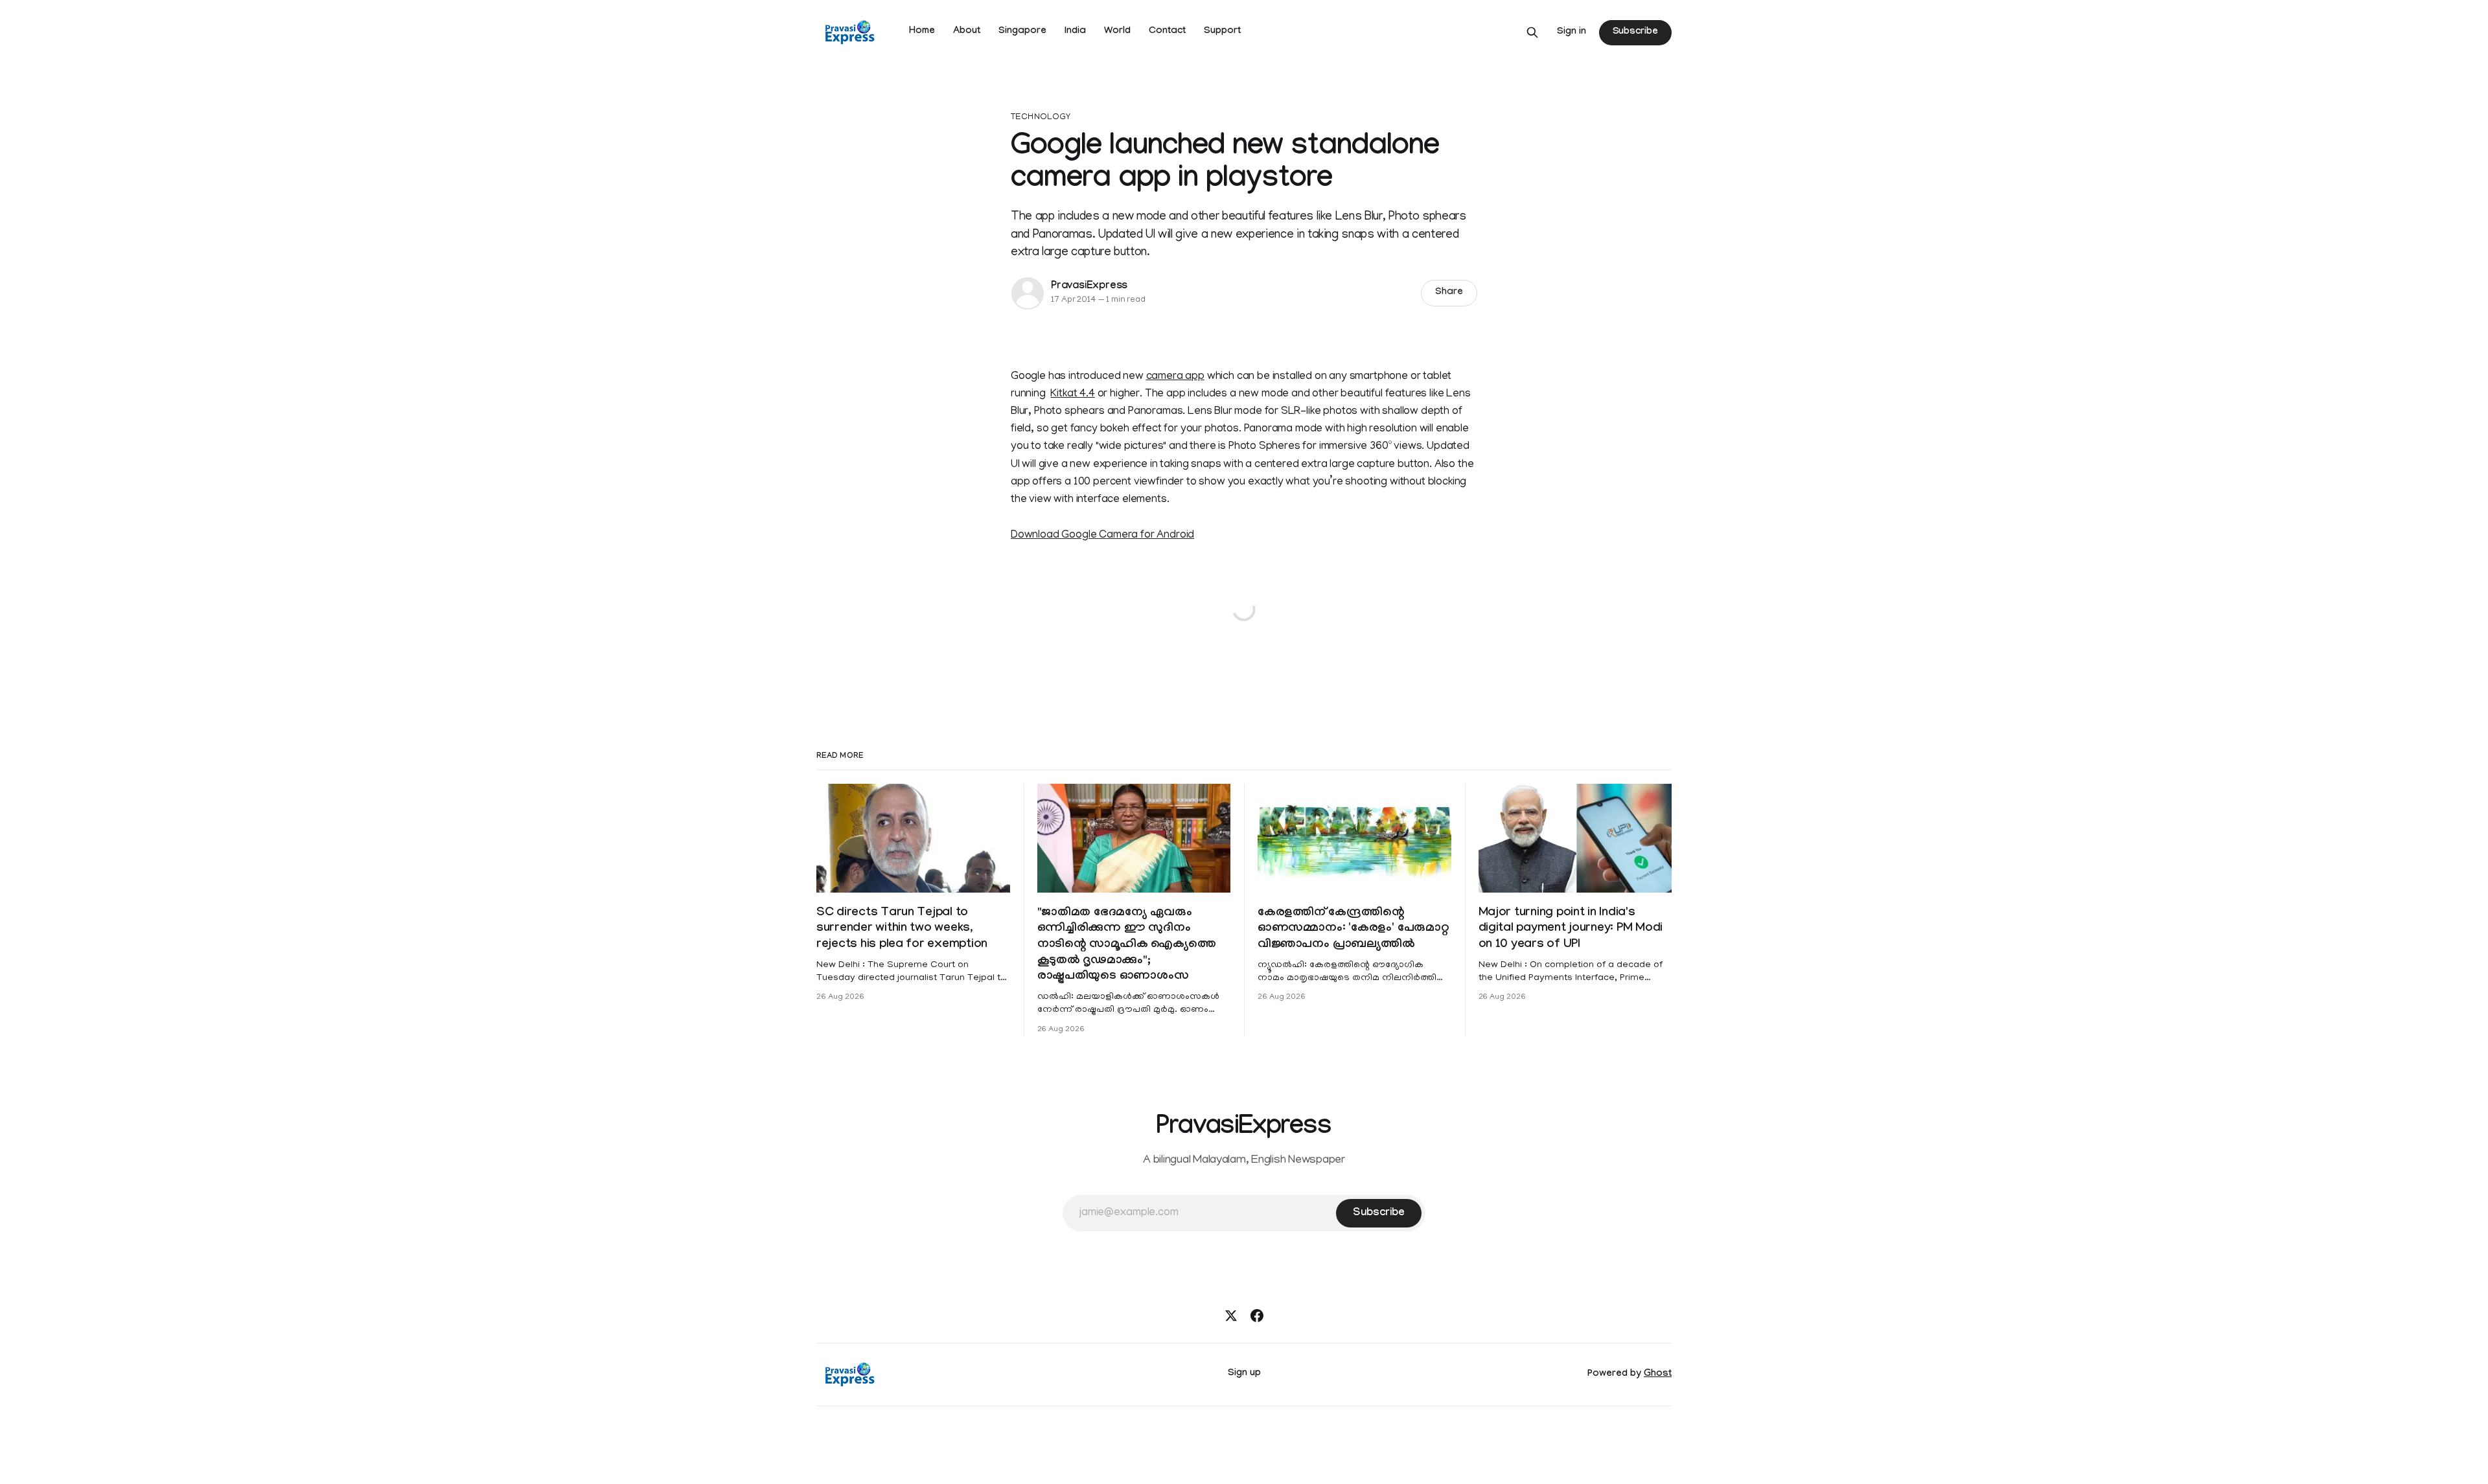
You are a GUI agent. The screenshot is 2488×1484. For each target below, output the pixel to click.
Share (1449, 293)
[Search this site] (1532, 32)
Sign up (1244, 1374)
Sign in (1572, 32)
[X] (1231, 1316)
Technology (1041, 118)
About (967, 32)
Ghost (1658, 1375)
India (1075, 32)
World (1117, 32)
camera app (1175, 377)
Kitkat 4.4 (1072, 394)
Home (922, 32)
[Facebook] (1257, 1316)
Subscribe (1635, 32)
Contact (1167, 32)
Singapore (1022, 32)
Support (1222, 32)
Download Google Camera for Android (1102, 536)
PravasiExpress (1089, 287)
